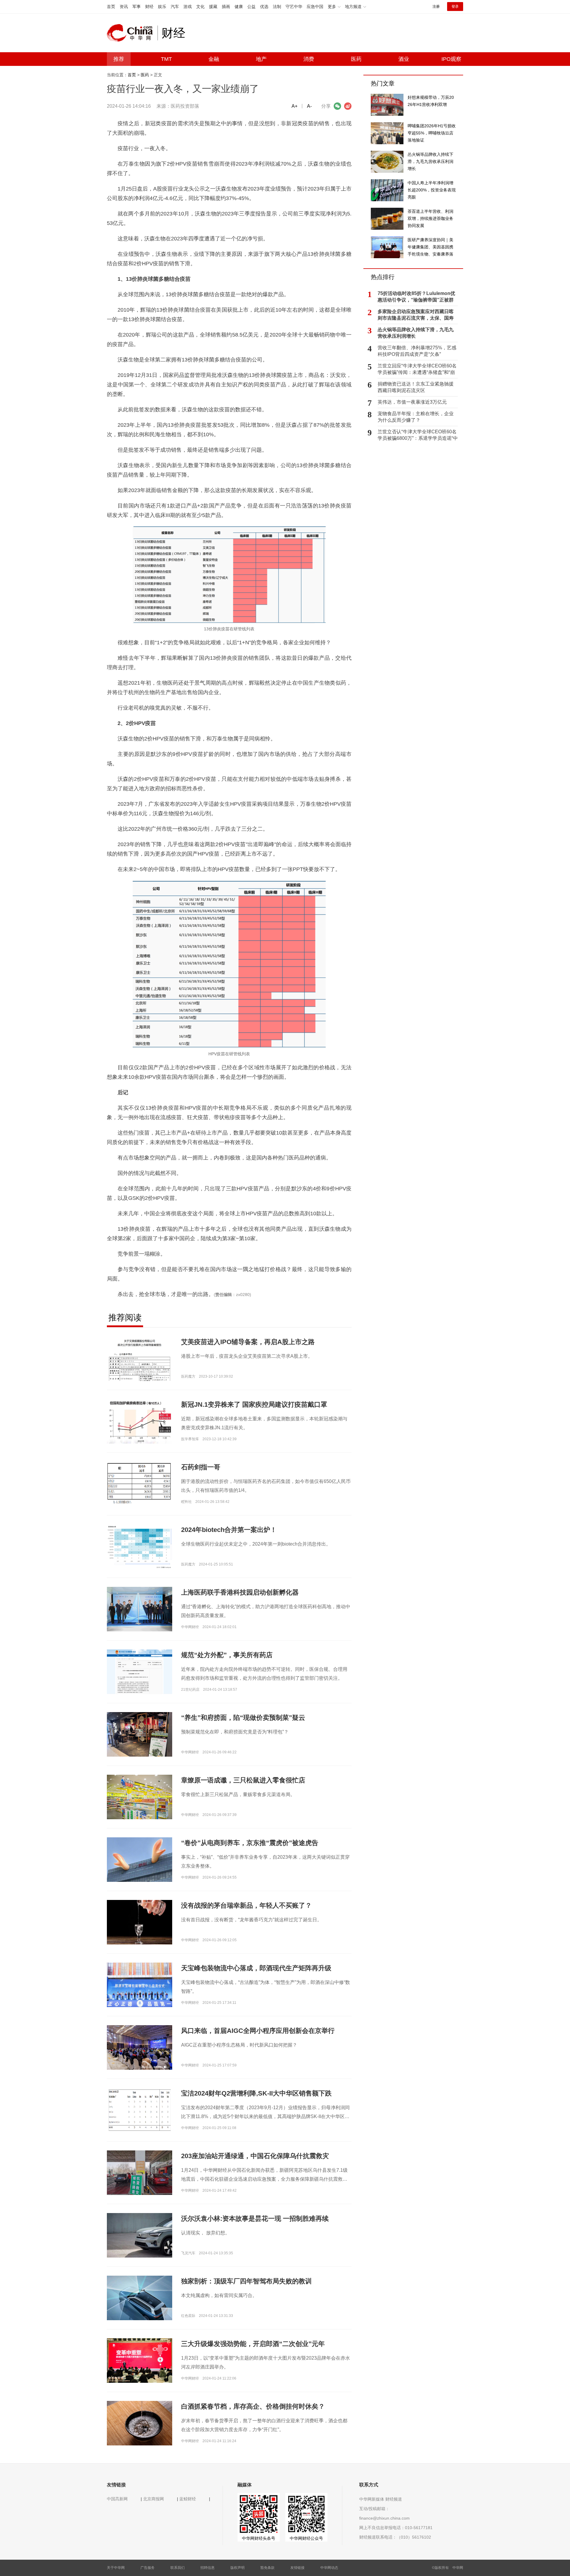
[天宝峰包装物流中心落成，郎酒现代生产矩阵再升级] (140, 1985)
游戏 (188, 7)
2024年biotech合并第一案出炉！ (229, 1530)
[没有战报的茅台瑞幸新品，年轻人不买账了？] (140, 1922)
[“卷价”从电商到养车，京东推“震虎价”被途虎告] (140, 1859)
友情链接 (297, 2568)
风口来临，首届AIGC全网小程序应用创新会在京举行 (258, 2031)
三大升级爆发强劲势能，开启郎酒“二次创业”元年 (253, 2344)
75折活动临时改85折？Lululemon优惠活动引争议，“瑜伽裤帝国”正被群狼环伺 (416, 297)
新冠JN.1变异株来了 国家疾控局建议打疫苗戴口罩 (254, 1404)
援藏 (213, 7)
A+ (294, 106)
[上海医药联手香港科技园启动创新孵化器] (140, 1609)
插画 (226, 7)
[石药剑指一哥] (140, 1484)
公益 (251, 7)
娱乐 (162, 7)
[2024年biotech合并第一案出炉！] (140, 1546)
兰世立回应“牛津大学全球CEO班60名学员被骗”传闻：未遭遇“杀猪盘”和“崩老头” (417, 369)
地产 (261, 59)
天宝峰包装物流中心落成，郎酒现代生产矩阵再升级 (256, 1968)
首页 (111, 7)
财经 (149, 7)
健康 (239, 7)
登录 (455, 7)
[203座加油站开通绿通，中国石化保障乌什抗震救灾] (140, 2174)
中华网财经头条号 (259, 2538)
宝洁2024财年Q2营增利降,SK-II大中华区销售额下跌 (256, 2093)
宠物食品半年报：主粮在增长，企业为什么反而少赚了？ (416, 417)
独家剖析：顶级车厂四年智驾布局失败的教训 (246, 2281)
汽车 (175, 7)
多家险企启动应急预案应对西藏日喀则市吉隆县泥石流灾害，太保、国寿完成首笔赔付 (416, 315)
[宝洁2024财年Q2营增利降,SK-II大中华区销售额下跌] (140, 2110)
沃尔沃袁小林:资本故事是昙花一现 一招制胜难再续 (255, 2219)
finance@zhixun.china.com (384, 2518)
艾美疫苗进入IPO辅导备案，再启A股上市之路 (248, 1342)
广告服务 (148, 2568)
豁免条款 (267, 2568)
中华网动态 (329, 2568)
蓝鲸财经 (188, 2499)
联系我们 (178, 2568)
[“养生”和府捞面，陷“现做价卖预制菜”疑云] (140, 1736)
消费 (309, 59)
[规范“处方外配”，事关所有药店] (140, 1671)
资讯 (124, 7)
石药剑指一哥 (201, 1467)
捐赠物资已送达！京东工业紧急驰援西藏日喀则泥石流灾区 (416, 387)
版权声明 (237, 2568)
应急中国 (315, 7)
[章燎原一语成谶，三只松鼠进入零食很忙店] (140, 1797)
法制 (277, 7)
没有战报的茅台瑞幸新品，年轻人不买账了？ (246, 1905)
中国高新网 (117, 2499)
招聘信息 (208, 2568)
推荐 (119, 59)
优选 (264, 7)
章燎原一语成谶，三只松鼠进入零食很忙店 (243, 1780)
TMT (166, 59)
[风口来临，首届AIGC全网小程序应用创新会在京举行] (140, 2047)
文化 (200, 7)
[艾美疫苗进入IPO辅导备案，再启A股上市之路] (140, 1370)
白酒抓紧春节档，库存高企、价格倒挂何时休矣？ (253, 2406)
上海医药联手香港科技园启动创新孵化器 (240, 1592)
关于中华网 (116, 2568)
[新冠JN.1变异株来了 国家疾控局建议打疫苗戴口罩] (140, 1421)
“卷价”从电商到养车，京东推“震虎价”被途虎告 (250, 1843)
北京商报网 (153, 2499)
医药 (356, 59)
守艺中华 (294, 7)
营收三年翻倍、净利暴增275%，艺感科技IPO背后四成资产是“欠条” (417, 351)
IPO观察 (451, 59)
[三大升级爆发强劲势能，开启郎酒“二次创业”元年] (140, 2360)
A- (309, 106)
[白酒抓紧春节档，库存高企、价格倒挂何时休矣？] (140, 2423)
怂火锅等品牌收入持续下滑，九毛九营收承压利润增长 (416, 333)
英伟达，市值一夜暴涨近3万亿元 (412, 402)
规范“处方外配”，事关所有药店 (227, 1655)
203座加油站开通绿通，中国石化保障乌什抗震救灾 (255, 2156)
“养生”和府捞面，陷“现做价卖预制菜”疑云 (243, 1718)
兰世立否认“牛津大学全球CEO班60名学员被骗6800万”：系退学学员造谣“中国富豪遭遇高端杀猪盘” (418, 435)
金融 (214, 59)
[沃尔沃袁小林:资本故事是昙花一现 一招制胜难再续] (140, 2237)
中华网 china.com (132, 33)
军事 (137, 7)
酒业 (404, 59)
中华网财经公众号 (306, 2538)
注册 (436, 7)
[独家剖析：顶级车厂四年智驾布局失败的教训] (140, 2300)
